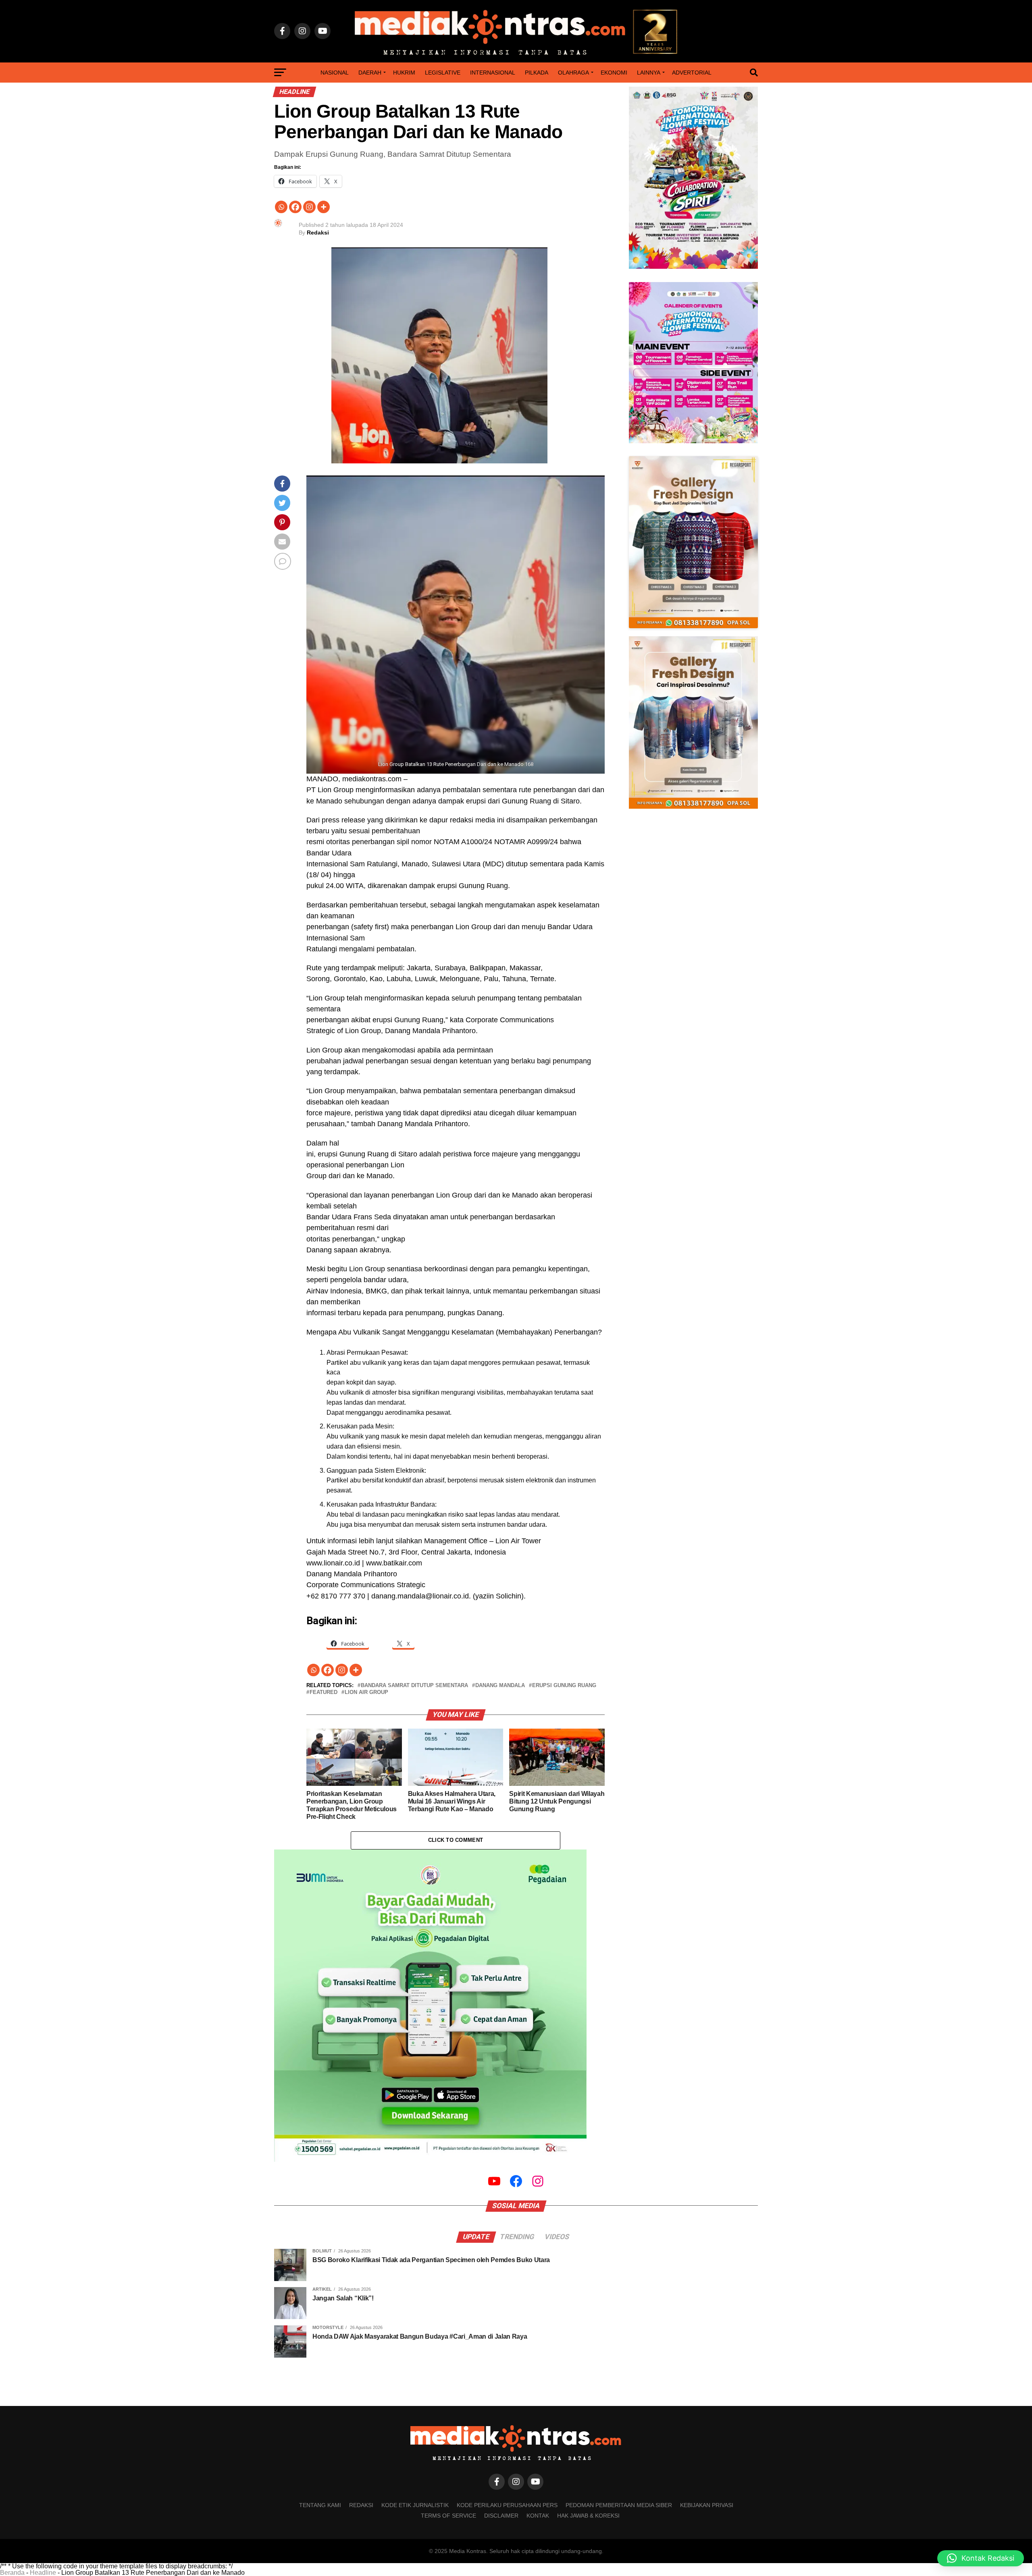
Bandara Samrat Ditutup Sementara (414, 1686)
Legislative (443, 73)
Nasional (335, 73)
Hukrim (404, 73)
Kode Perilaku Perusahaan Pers (507, 2505)
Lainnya (649, 73)
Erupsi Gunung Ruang (564, 1686)
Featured (324, 1693)
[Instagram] (309, 207)
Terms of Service (448, 2516)
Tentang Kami (320, 2505)
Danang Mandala (500, 1686)
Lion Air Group (366, 1693)
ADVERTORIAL (692, 73)
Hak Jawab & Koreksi (588, 2516)
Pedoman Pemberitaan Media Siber (619, 2505)
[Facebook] (295, 207)
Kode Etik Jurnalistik (415, 2505)
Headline (43, 2573)
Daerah (370, 73)
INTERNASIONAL (493, 73)
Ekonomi (614, 73)
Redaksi (318, 232)
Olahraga (573, 73)
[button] (981, 2558)
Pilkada (537, 73)
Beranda (12, 2573)
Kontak (538, 2516)
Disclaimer (501, 2516)
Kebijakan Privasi (707, 2505)
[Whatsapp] (281, 207)
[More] (324, 207)
